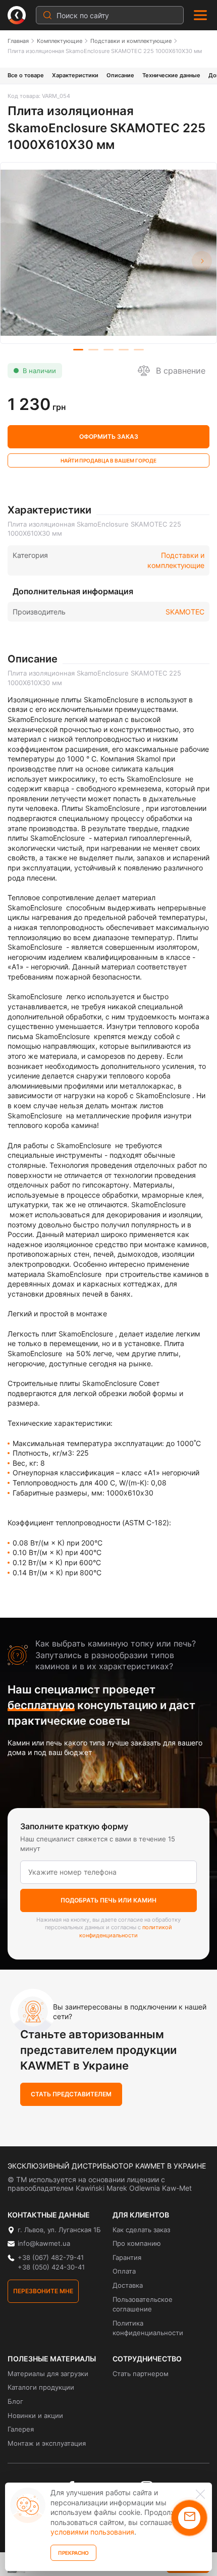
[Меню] (200, 15)
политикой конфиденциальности (126, 1931)
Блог (15, 2401)
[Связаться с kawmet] (189, 2518)
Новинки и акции (35, 2415)
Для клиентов (141, 2215)
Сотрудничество (147, 2359)
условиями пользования (92, 2532)
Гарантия (127, 2257)
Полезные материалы (52, 2359)
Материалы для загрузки (48, 2374)
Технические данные (171, 75)
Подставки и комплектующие (131, 41)
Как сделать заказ (141, 2230)
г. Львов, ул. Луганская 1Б (59, 2230)
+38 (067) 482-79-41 (51, 2257)
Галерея (21, 2429)
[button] (202, 261)
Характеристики (75, 75)
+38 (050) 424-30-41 (51, 2267)
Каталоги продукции (41, 2387)
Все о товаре (26, 75)
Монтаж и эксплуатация (47, 2443)
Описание (120, 75)
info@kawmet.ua (44, 2243)
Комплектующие (60, 41)
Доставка (128, 2285)
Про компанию (137, 2243)
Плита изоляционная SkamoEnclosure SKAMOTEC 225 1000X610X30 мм (105, 51)
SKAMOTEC (185, 612)
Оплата (124, 2271)
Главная (18, 41)
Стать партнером (141, 2374)
